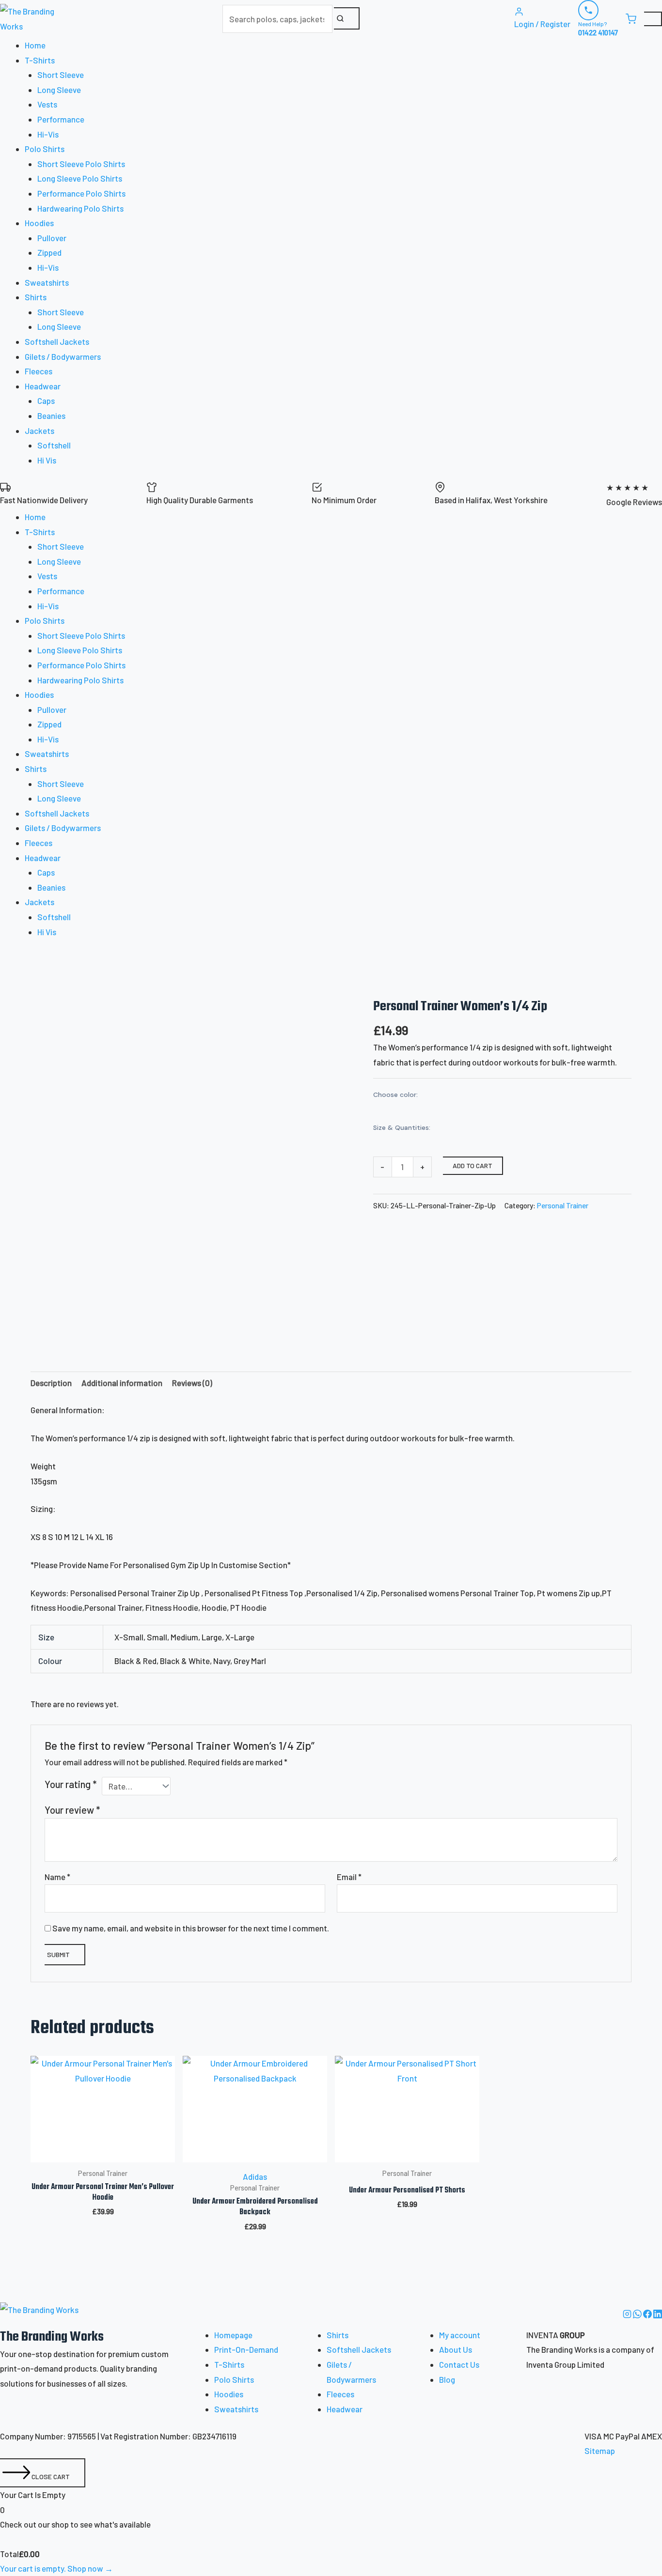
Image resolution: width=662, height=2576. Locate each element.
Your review (72, 1810)
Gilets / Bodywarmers (63, 356)
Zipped (49, 252)
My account (460, 2335)
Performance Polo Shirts (81, 193)
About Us (456, 2349)
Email (349, 1877)
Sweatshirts (47, 282)
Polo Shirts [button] (45, 149)
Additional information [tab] (122, 1383)
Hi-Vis (48, 134)
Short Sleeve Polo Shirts (81, 164)
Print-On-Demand (246, 2349)
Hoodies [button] (39, 223)
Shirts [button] (36, 297)
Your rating (71, 1784)
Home (35, 45)
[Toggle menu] (653, 19)
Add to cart (473, 1165)
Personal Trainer (563, 1205)
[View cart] (631, 19)
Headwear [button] (43, 386)
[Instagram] (628, 2315)
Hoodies (229, 2394)
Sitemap (600, 2451)
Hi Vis (47, 460)
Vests (47, 104)
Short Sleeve (61, 75)
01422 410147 (598, 32)
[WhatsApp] (638, 2315)
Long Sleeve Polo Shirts (80, 178)
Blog (447, 2379)
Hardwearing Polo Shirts (80, 208)
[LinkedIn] (658, 2315)
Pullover (52, 238)
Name (57, 1877)
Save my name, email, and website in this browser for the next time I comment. (191, 1928)
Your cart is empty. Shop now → (56, 2568)
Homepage (233, 2335)
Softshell (54, 445)
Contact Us (459, 2364)
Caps (46, 401)
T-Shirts (229, 2364)
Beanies (51, 416)
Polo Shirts (234, 2379)
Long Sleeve (59, 90)
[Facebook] (648, 2315)
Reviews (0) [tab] (192, 1383)
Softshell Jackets (57, 341)
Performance (61, 119)
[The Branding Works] (39, 2315)
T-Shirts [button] (40, 60)
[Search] (347, 18)
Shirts (338, 2335)
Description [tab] (51, 1383)
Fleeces (39, 371)
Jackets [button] (39, 431)
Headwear (345, 2409)
